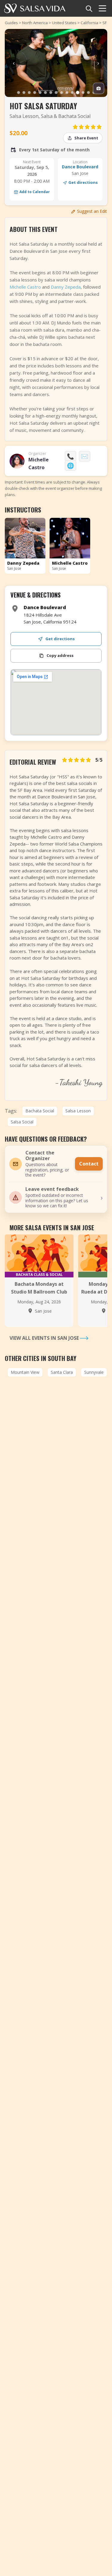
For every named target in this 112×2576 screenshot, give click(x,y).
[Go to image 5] (40, 93)
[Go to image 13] (83, 93)
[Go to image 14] (88, 93)
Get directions (83, 182)
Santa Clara (62, 1372)
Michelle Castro (25, 287)
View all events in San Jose (45, 1338)
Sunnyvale (94, 1372)
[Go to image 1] (19, 93)
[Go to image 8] (56, 93)
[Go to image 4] (35, 93)
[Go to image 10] (67, 93)
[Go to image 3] (29, 93)
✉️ (85, 456)
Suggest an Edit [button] (92, 211)
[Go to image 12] (78, 93)
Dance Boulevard (80, 167)
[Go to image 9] (62, 93)
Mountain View (25, 1372)
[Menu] (102, 8)
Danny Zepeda (66, 287)
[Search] (89, 8)
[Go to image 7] (51, 93)
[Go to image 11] (72, 93)
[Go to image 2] (24, 93)
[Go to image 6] (45, 93)
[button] (56, 1197)
